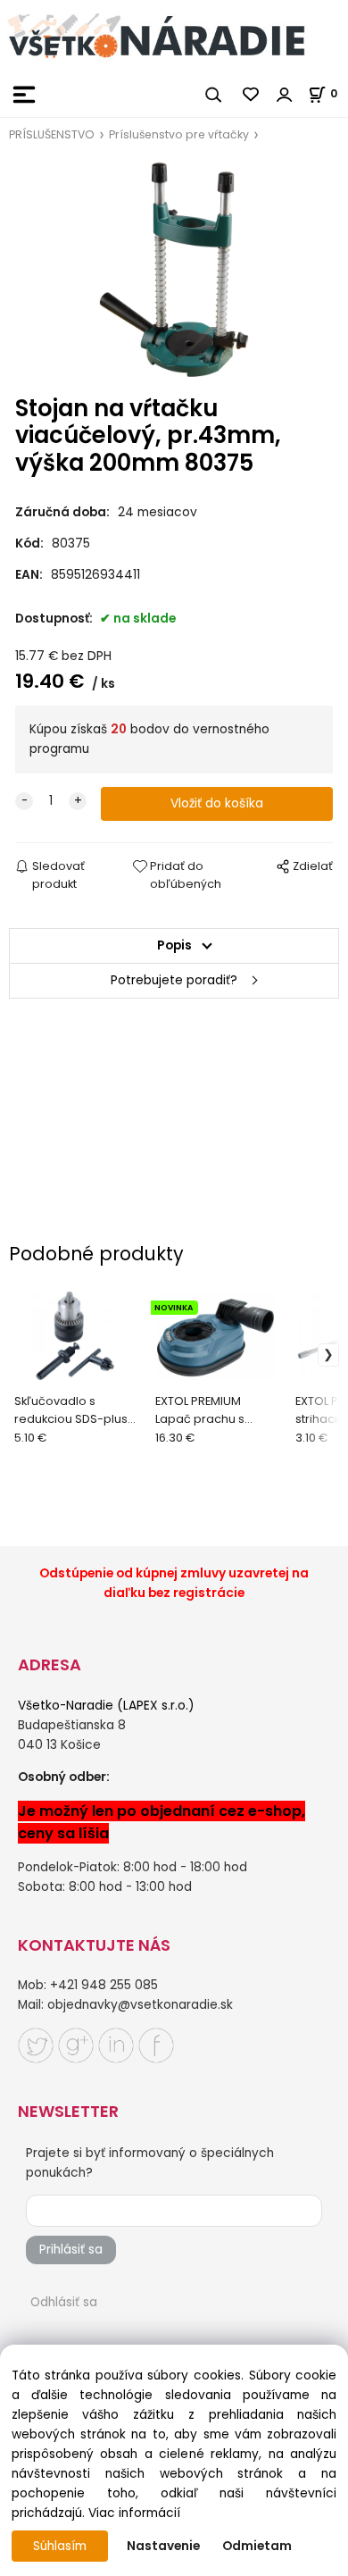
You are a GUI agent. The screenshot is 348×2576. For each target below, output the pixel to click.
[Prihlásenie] (285, 95)
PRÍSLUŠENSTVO (52, 134)
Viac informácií (134, 2513)
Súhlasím (60, 2546)
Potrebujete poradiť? (174, 980)
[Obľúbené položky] (252, 95)
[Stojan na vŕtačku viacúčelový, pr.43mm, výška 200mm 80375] (174, 270)
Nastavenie (163, 2546)
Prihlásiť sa (71, 2250)
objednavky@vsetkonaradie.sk (140, 2005)
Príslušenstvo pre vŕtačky (179, 134)
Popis (174, 945)
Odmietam (257, 2546)
